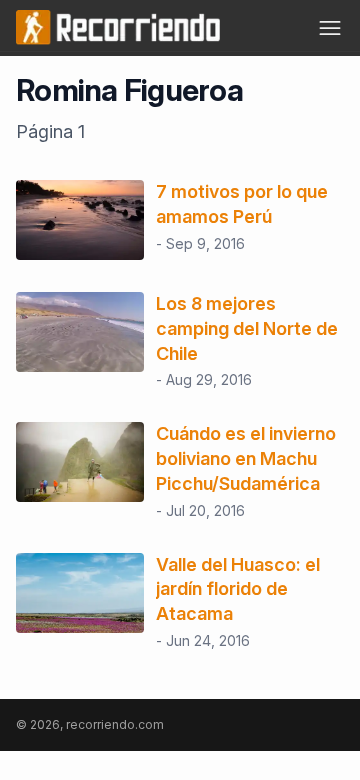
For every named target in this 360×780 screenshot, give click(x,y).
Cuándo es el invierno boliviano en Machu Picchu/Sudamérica (246, 458)
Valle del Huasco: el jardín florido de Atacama (238, 589)
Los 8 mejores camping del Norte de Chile (247, 328)
